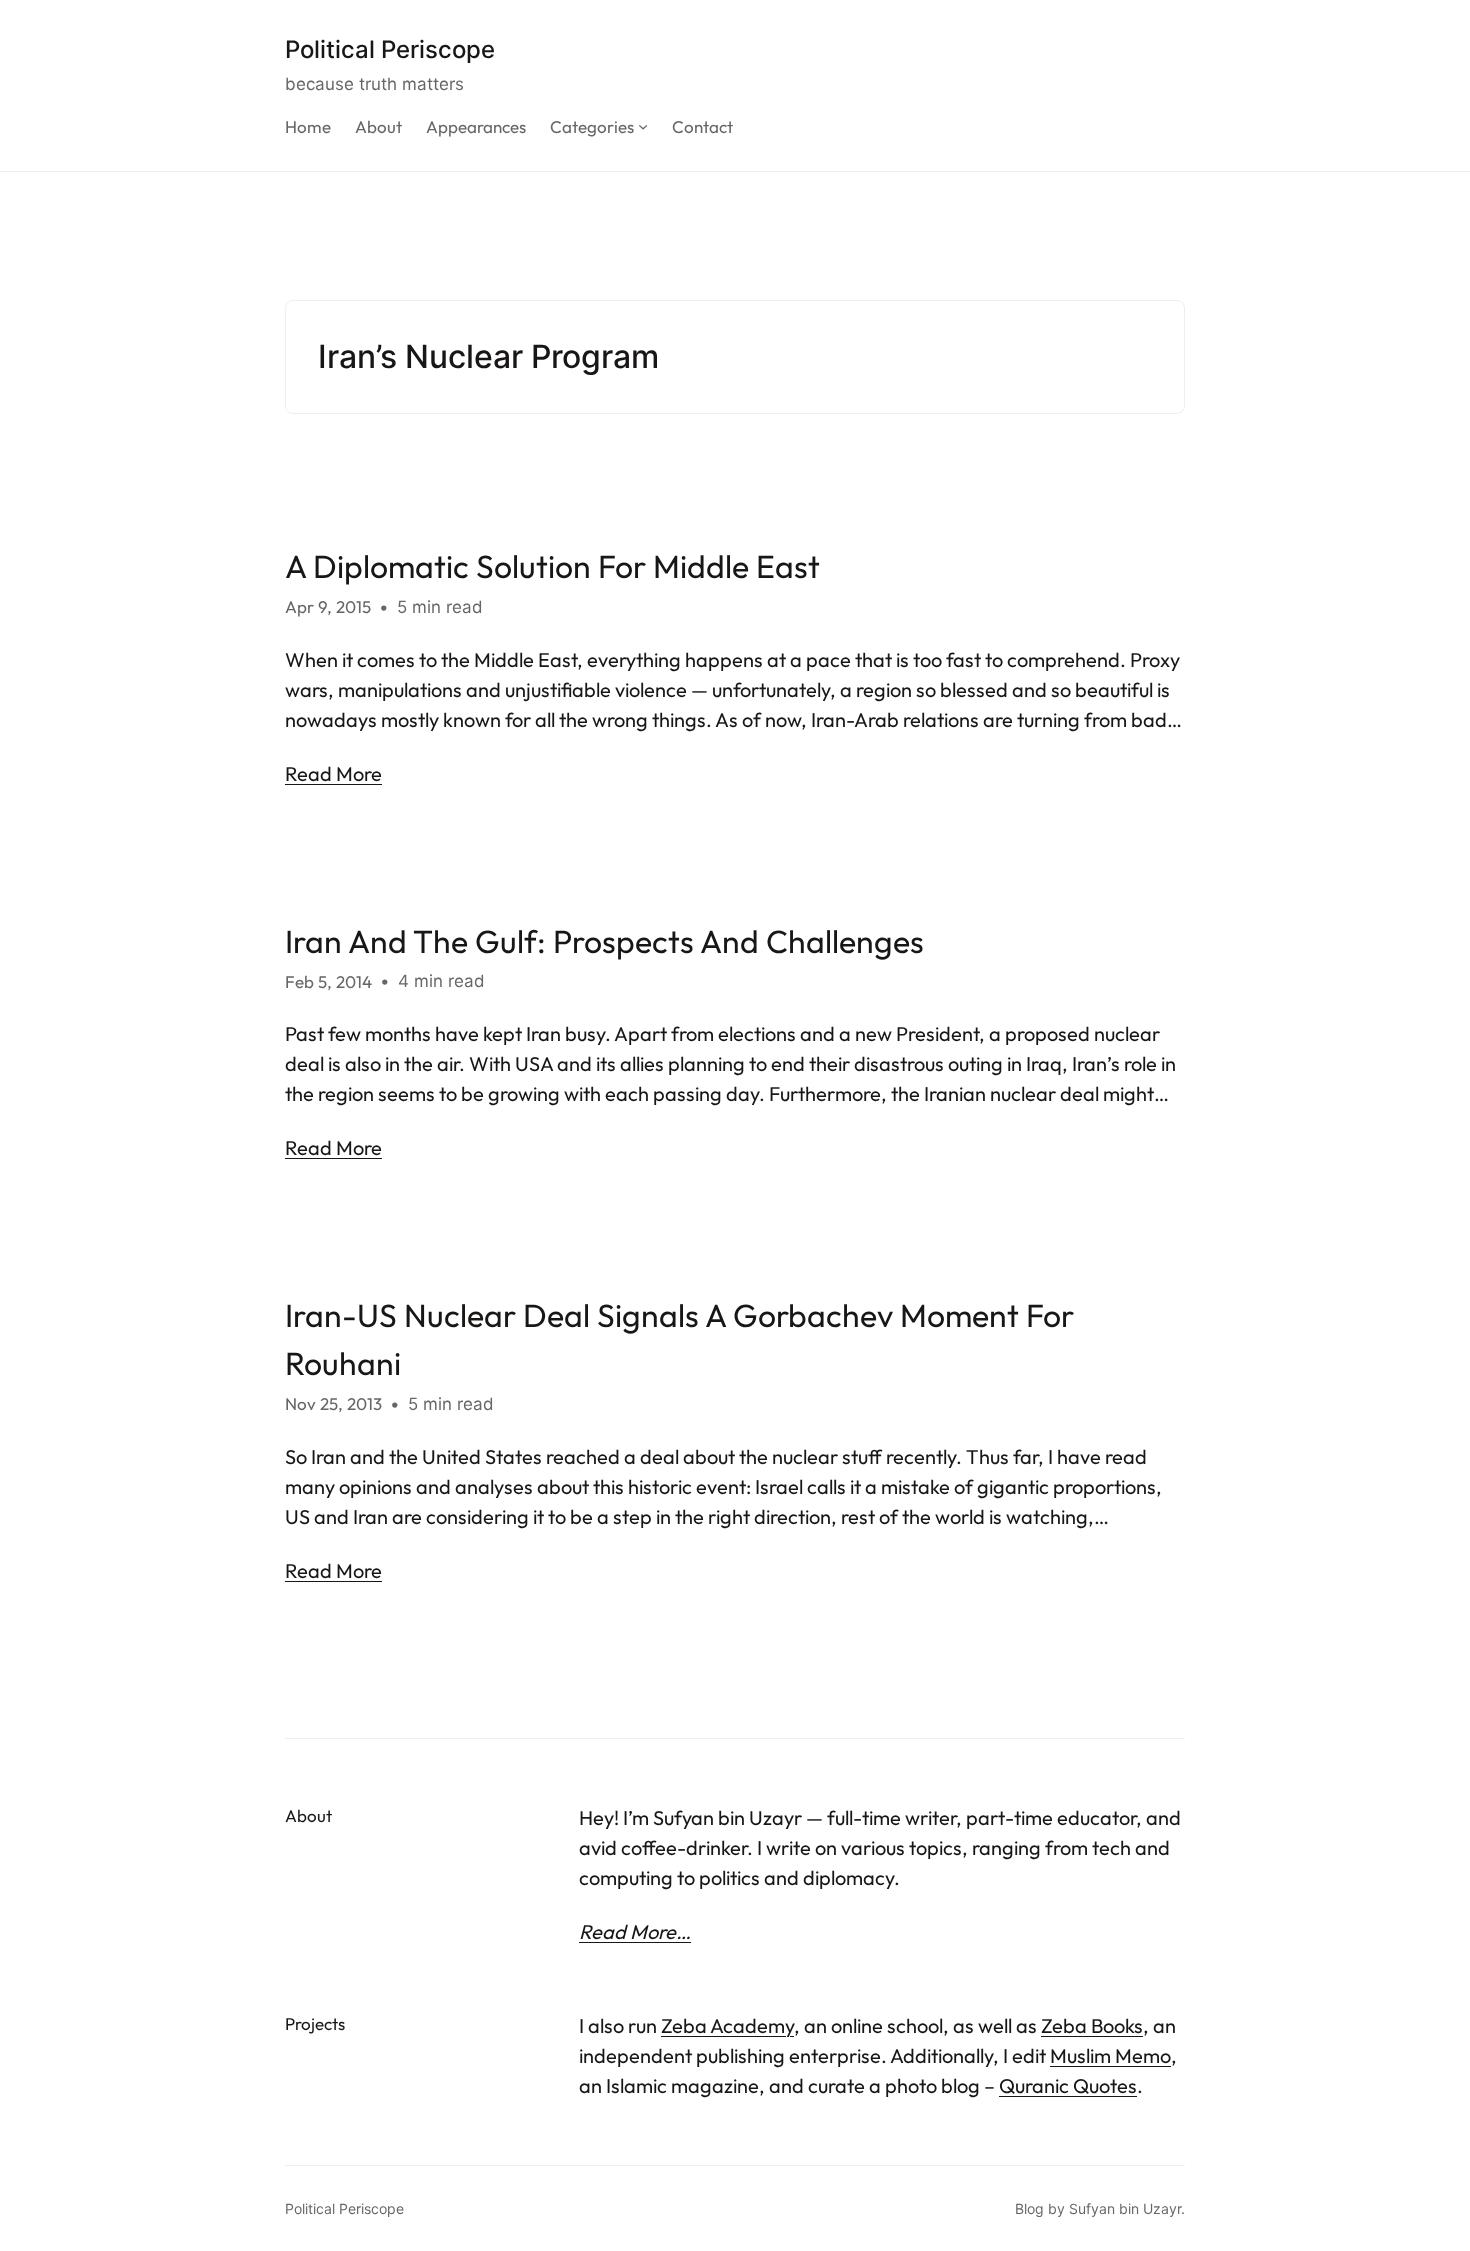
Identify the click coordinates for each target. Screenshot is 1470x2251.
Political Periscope (390, 49)
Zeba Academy (727, 2025)
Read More (333, 773)
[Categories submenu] (643, 126)
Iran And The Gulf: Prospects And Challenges (604, 941)
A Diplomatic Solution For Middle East (552, 566)
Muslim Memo (1110, 2055)
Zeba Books (1092, 2025)
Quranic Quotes (1068, 2085)
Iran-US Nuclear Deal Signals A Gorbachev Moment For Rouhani (679, 1339)
